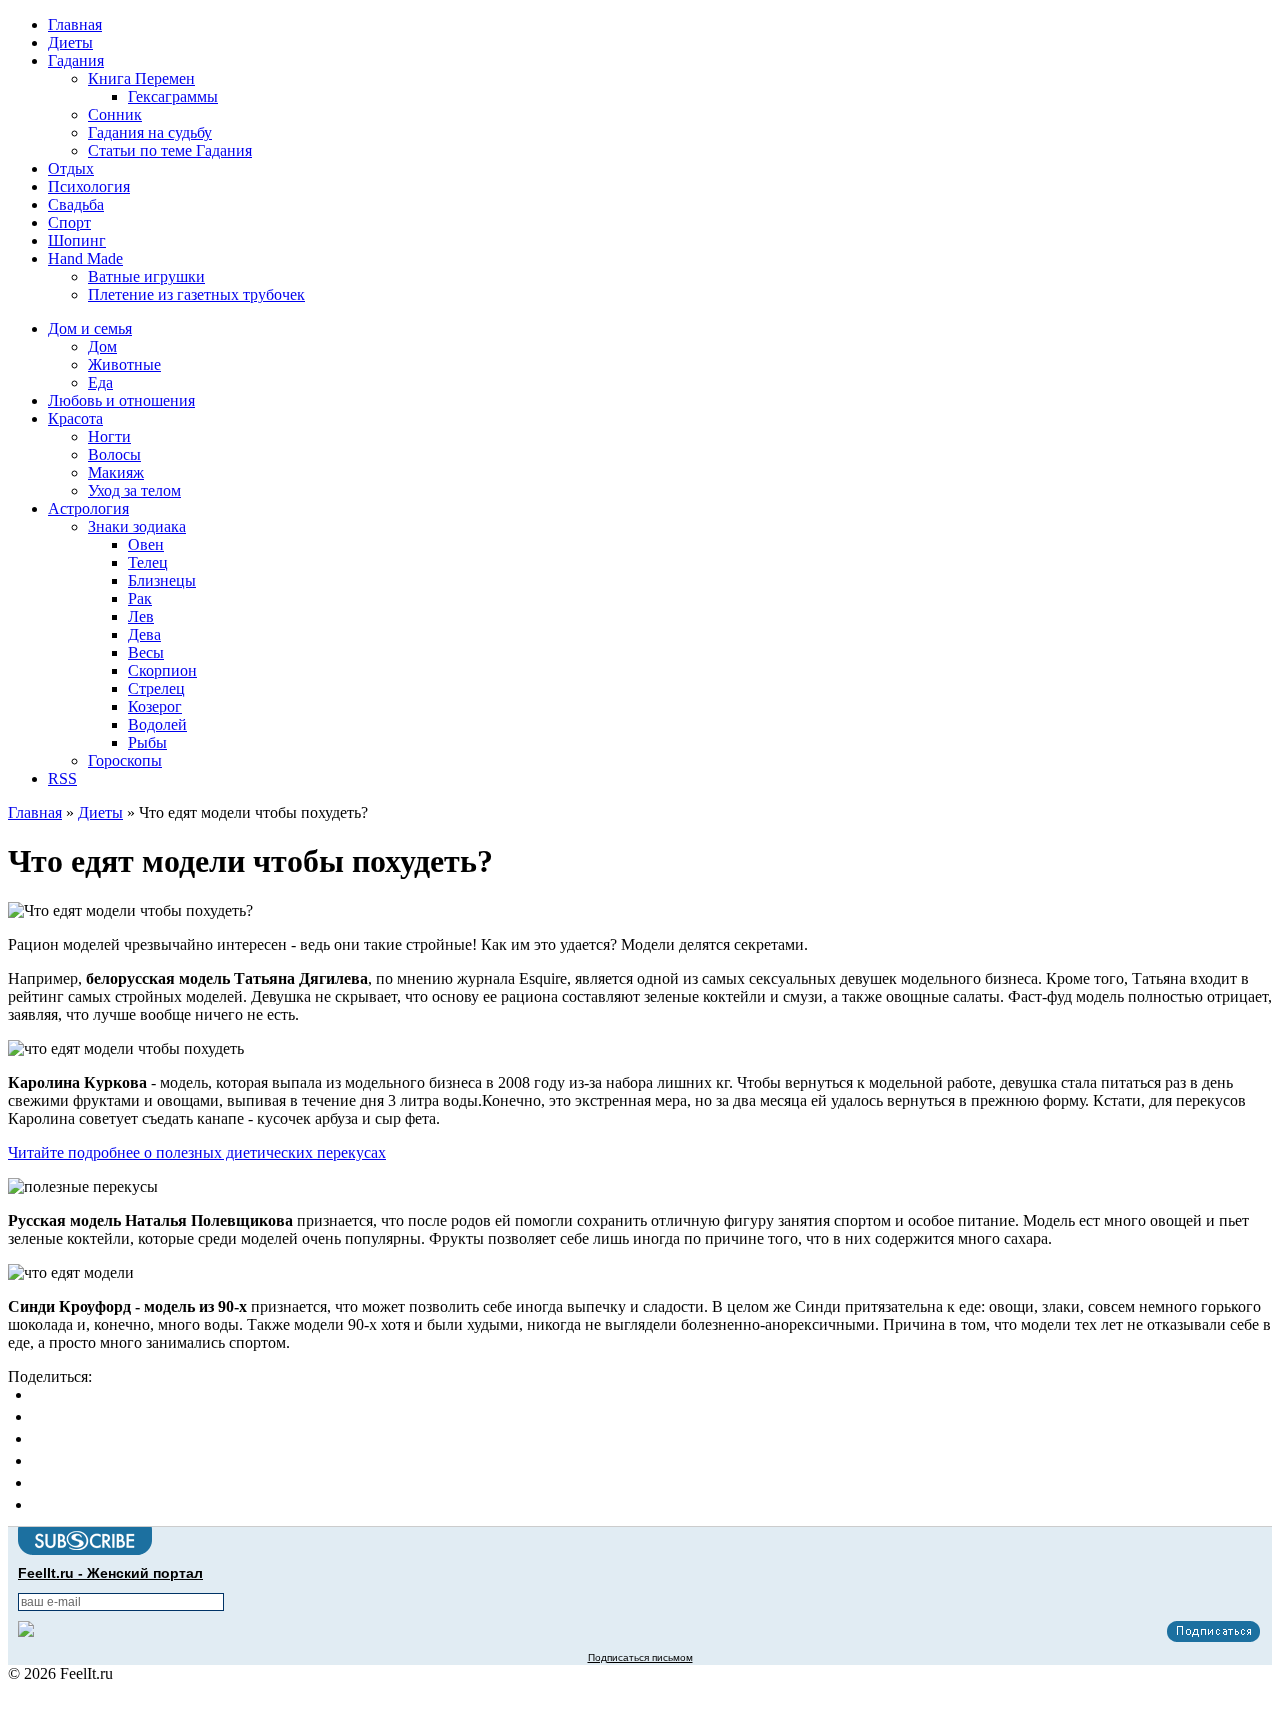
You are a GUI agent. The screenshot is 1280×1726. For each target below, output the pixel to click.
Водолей (157, 724)
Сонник (115, 114)
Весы (146, 652)
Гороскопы (125, 760)
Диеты (70, 42)
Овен (146, 544)
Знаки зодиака (137, 526)
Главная (75, 24)
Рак (140, 598)
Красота (75, 418)
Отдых (71, 168)
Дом (102, 346)
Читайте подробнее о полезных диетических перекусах (197, 1152)
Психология (89, 186)
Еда (100, 382)
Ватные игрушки (146, 276)
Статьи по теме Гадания (170, 150)
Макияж (116, 472)
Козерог (155, 706)
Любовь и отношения (121, 400)
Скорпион (162, 670)
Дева (144, 634)
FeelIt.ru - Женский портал (110, 1573)
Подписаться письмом (640, 1657)
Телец (148, 562)
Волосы (114, 454)
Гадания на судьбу (150, 132)
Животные (124, 364)
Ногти (109, 436)
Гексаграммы (173, 96)
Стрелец (156, 688)
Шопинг (77, 240)
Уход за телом (134, 490)
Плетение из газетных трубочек (196, 294)
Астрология (88, 508)
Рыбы (147, 742)
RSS (62, 778)
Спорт (69, 222)
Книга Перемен (141, 78)
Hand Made (85, 258)
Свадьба (76, 204)
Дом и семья (90, 328)
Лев (141, 616)
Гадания (76, 60)
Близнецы (162, 580)
